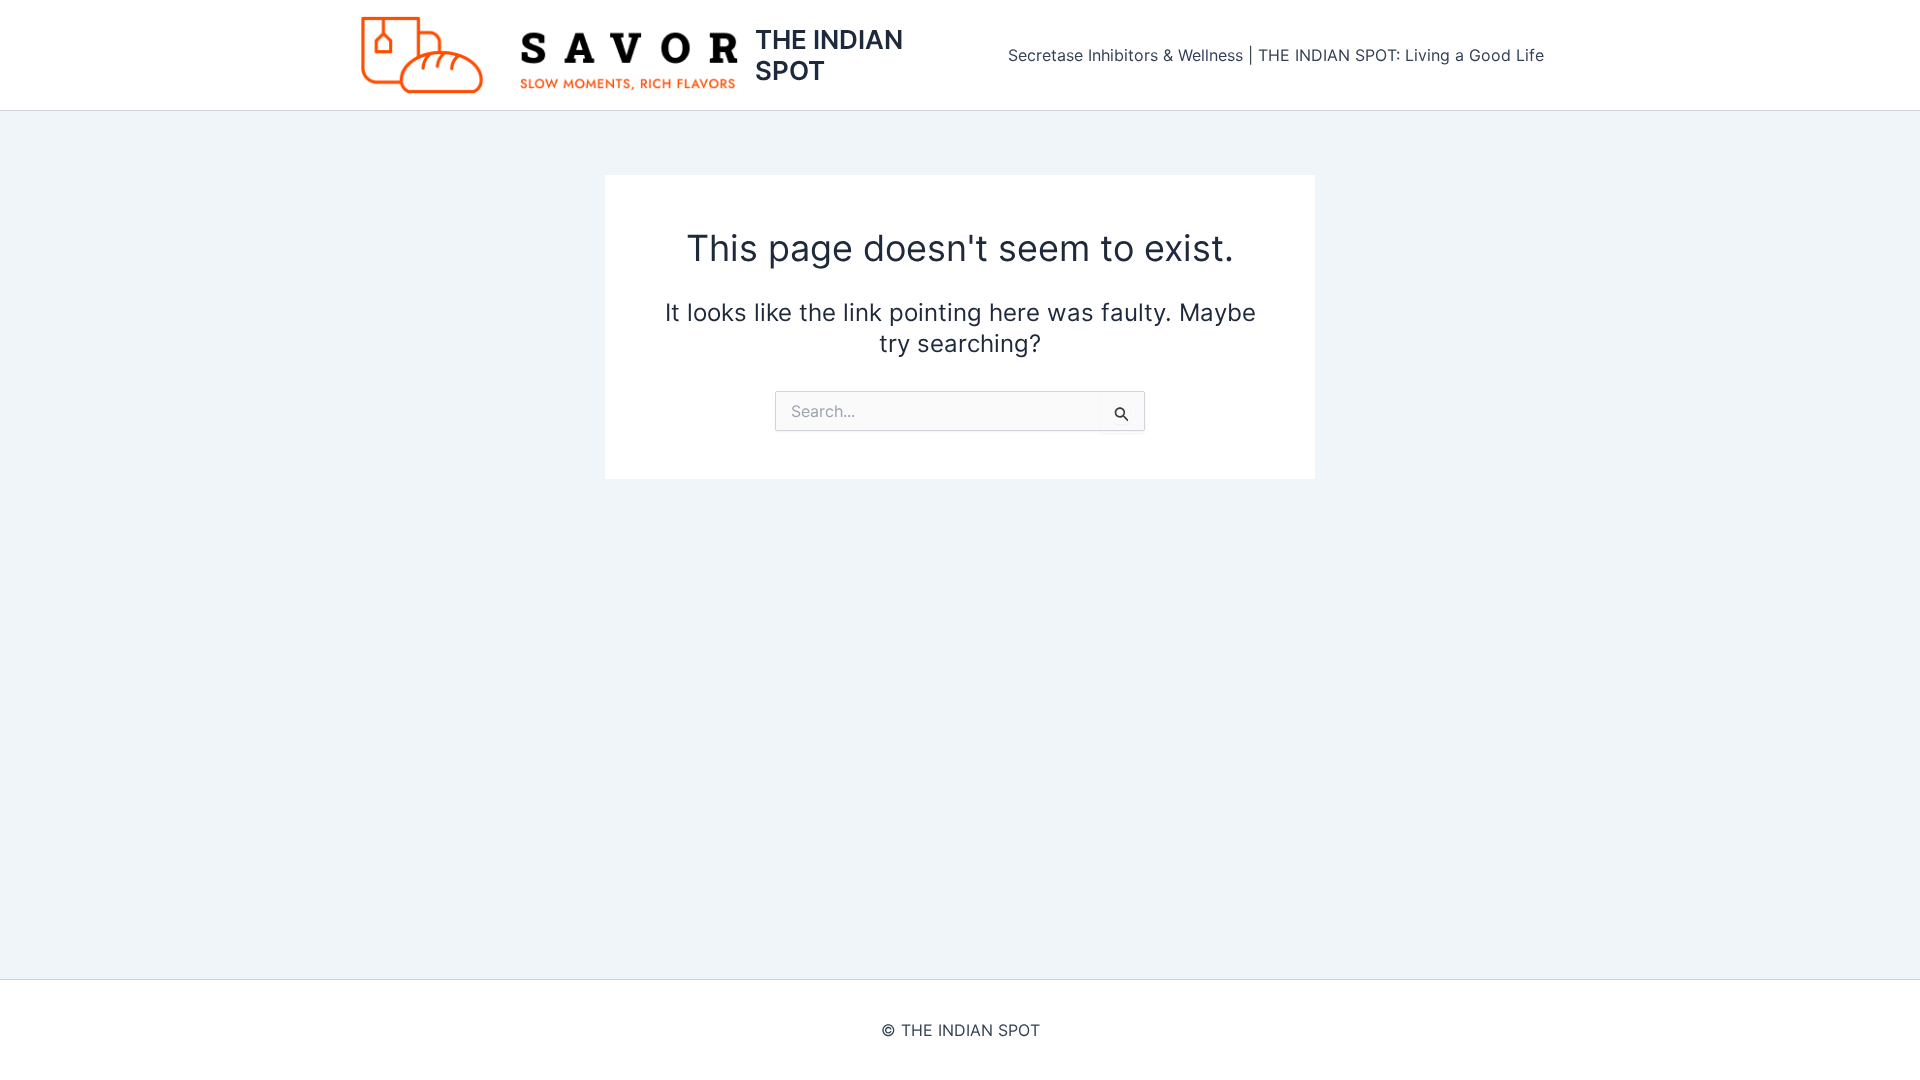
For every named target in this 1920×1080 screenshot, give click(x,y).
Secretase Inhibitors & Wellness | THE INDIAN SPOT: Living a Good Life (1276, 55)
